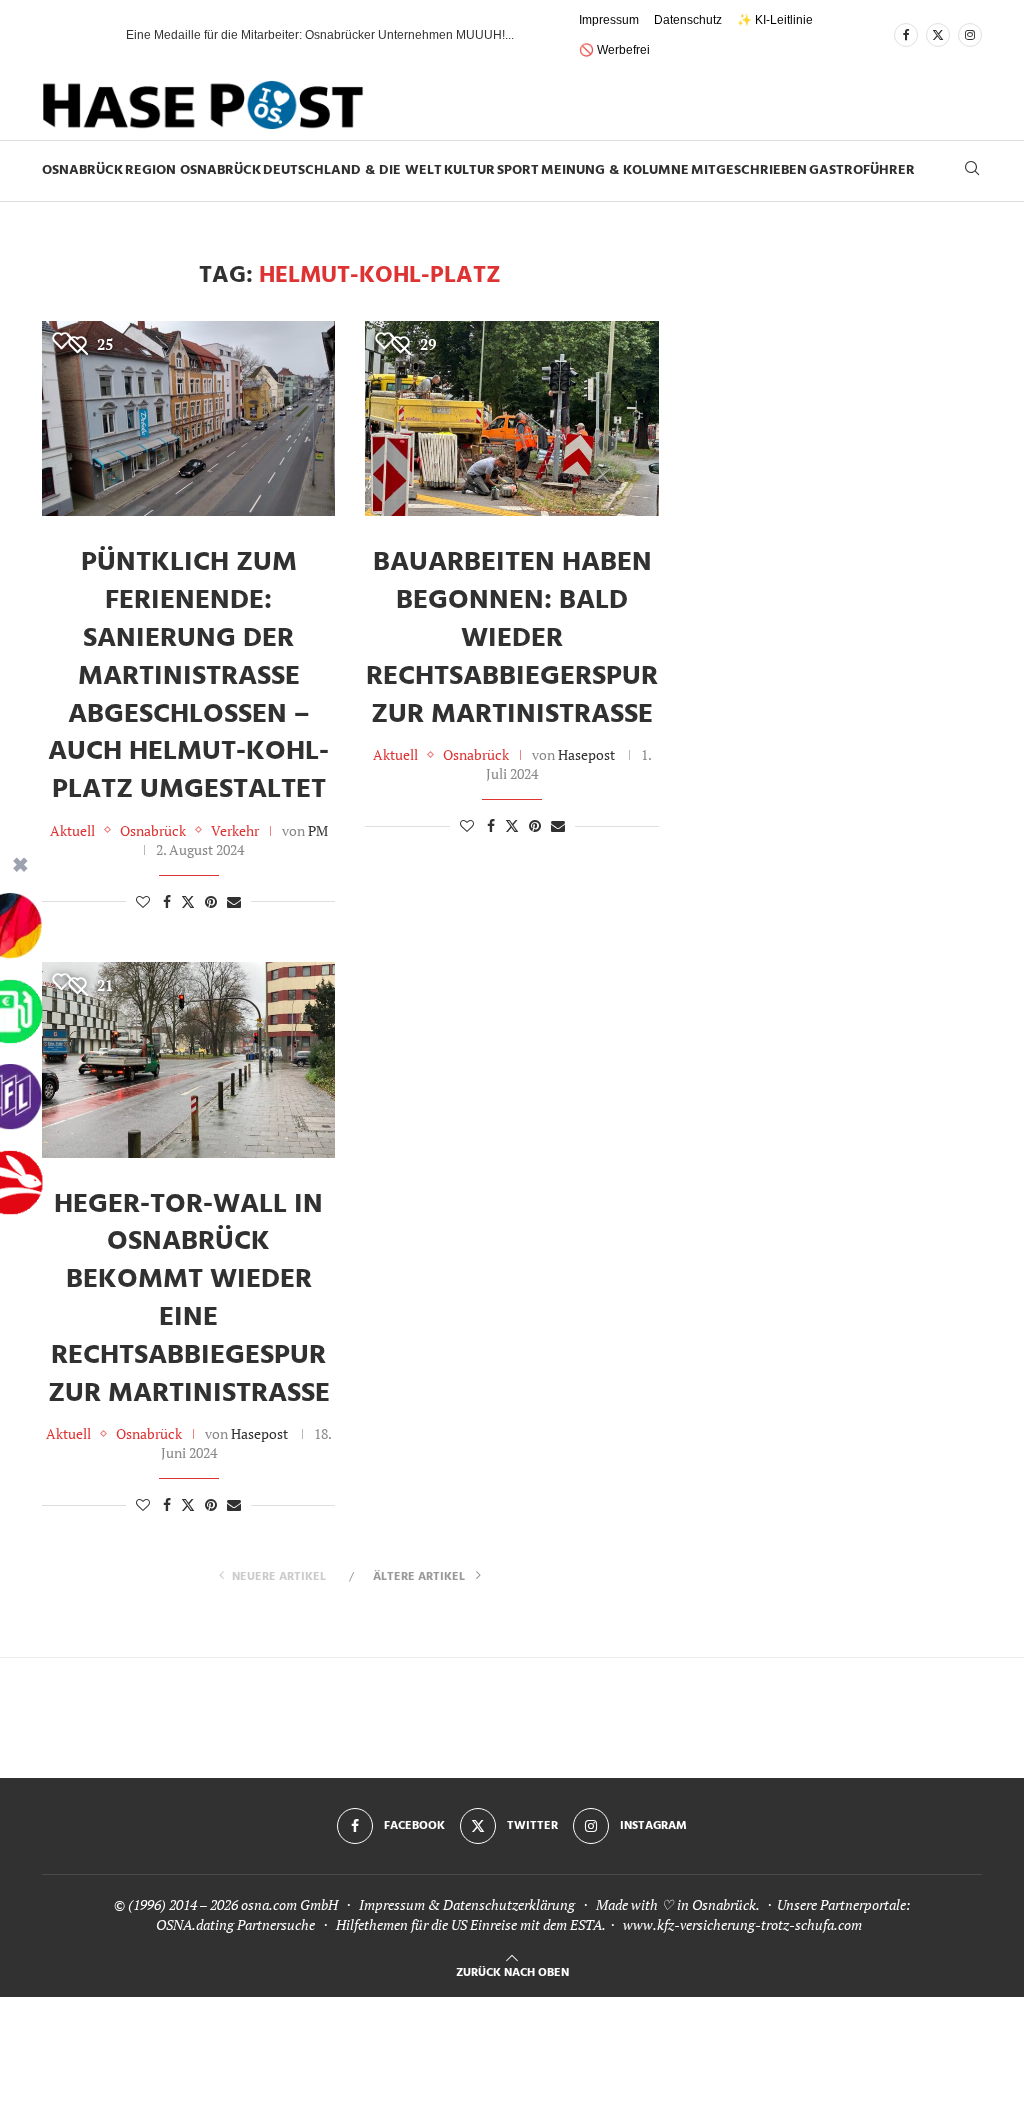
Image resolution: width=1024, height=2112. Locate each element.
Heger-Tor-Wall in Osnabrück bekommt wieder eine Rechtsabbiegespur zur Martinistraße (189, 1299)
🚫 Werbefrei (614, 50)
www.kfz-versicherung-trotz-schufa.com (742, 1924)
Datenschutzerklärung (509, 1904)
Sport (518, 170)
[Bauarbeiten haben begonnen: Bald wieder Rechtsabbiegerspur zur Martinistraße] (511, 419)
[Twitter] (938, 35)
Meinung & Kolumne (615, 170)
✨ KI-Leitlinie (775, 20)
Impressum (609, 20)
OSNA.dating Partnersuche (235, 1924)
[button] (91, 35)
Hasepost (586, 754)
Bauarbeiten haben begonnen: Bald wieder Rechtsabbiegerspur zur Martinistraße (512, 638)
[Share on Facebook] (167, 901)
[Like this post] (143, 901)
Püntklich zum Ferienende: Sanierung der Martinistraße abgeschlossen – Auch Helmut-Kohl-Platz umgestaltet (188, 676)
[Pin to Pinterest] (211, 901)
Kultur (469, 170)
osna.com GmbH (289, 1904)
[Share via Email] (234, 901)
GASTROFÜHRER (862, 170)
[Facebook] (906, 35)
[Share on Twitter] (188, 901)
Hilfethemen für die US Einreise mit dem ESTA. (470, 1924)
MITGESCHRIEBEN (749, 170)
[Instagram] (970, 35)
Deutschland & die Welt (352, 170)
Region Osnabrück (193, 170)
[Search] (972, 170)
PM (318, 830)
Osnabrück (82, 170)
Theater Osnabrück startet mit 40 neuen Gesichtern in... (275, 35)
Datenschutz (688, 20)
